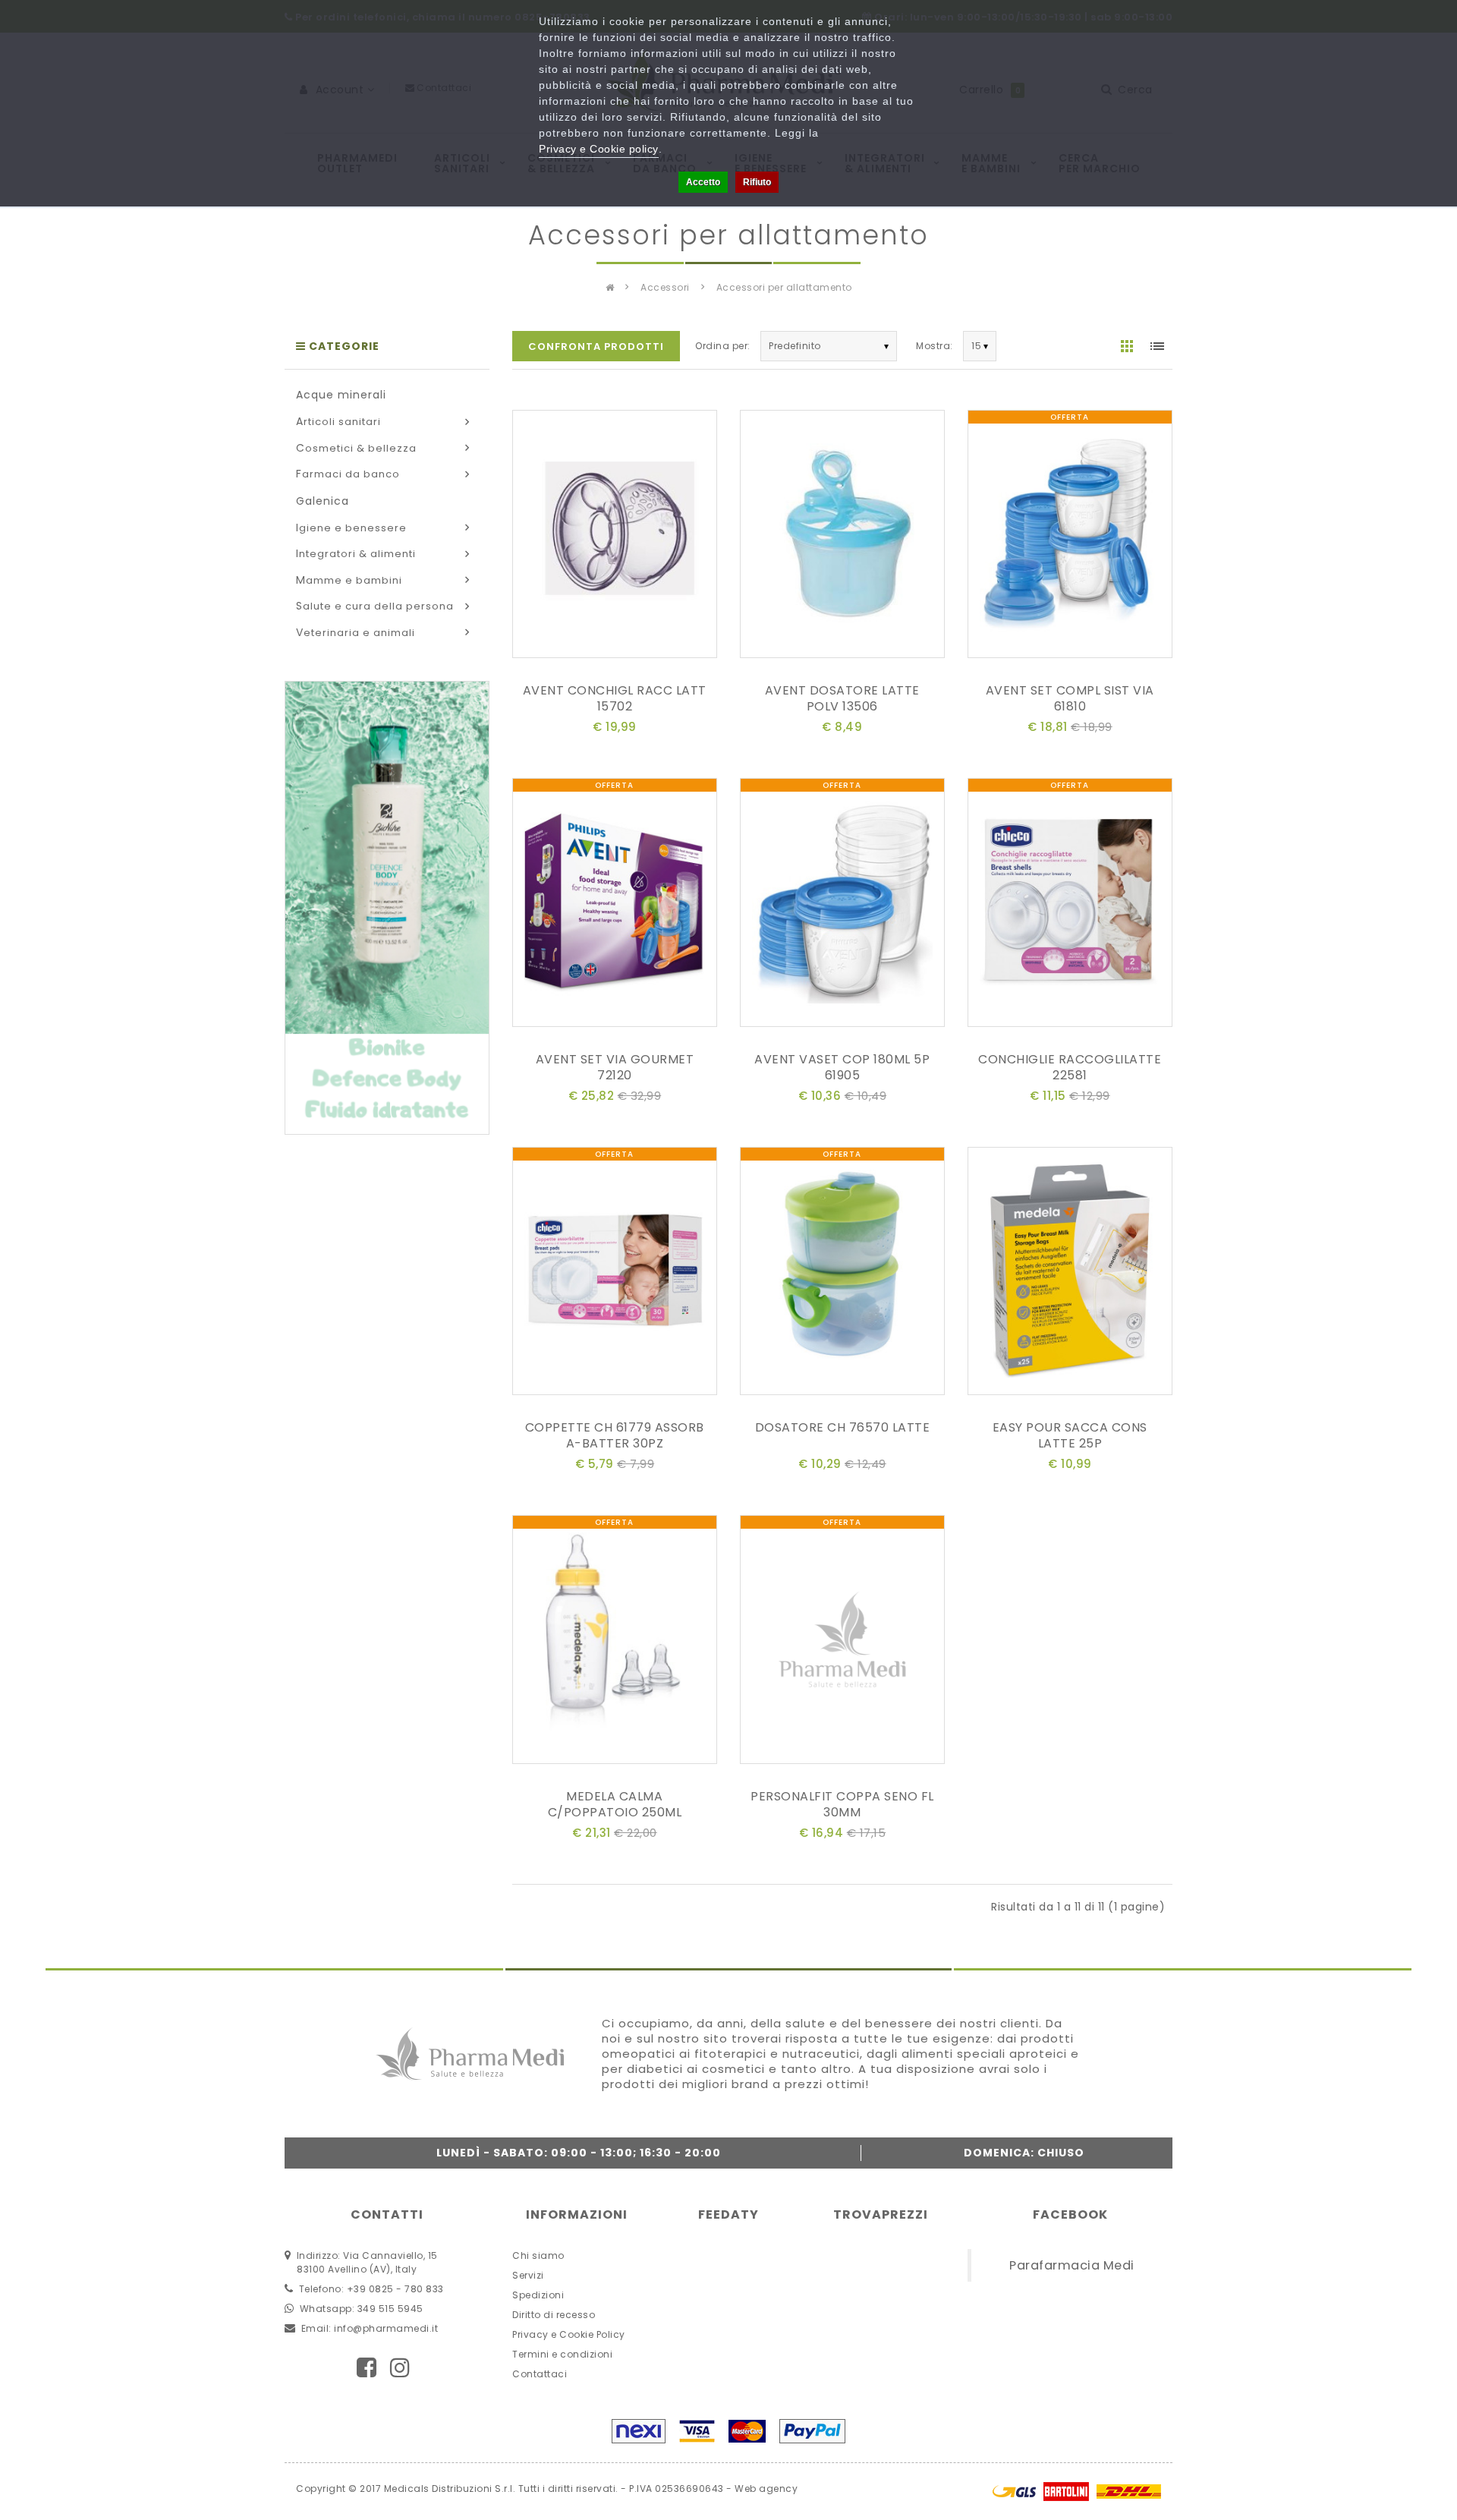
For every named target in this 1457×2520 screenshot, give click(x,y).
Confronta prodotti (596, 346)
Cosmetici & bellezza (356, 448)
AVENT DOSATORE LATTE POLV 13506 (842, 698)
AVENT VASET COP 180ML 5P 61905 (842, 1067)
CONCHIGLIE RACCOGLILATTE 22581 (1070, 1067)
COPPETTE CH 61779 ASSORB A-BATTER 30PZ (615, 1435)
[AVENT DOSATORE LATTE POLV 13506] (842, 537)
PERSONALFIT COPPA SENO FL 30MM (842, 1804)
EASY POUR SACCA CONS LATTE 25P (1070, 1435)
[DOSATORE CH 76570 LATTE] (842, 1274)
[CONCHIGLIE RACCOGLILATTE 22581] (1070, 906)
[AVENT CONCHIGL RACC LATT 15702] (615, 537)
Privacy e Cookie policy (599, 149)
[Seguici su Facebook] (367, 2368)
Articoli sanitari (338, 422)
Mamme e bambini (349, 580)
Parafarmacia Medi (1072, 2265)
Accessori (665, 287)
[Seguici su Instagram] (400, 2368)
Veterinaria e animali (356, 633)
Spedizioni (538, 2295)
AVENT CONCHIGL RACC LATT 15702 (615, 698)
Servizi (528, 2275)
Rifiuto (757, 182)
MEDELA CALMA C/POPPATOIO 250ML (615, 1804)
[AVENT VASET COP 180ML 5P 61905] (842, 906)
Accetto (703, 182)
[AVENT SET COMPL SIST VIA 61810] (1070, 537)
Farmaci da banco (348, 474)
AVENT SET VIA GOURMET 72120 (615, 1067)
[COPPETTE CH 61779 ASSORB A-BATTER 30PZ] (615, 1274)
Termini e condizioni (562, 2354)
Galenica (323, 501)
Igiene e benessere (351, 528)
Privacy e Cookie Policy (569, 2334)
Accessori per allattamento (784, 287)
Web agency (766, 2488)
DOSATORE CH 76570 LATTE (843, 1427)
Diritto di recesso (554, 2315)
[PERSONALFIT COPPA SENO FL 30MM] (842, 1642)
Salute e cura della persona (375, 606)
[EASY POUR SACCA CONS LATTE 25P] (1070, 1274)
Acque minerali (341, 395)
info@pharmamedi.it (386, 2328)
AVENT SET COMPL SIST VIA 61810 (1070, 698)
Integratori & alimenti (356, 554)
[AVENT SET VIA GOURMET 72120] (615, 906)
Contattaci (540, 2374)
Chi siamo (538, 2255)
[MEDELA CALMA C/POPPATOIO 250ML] (615, 1642)
